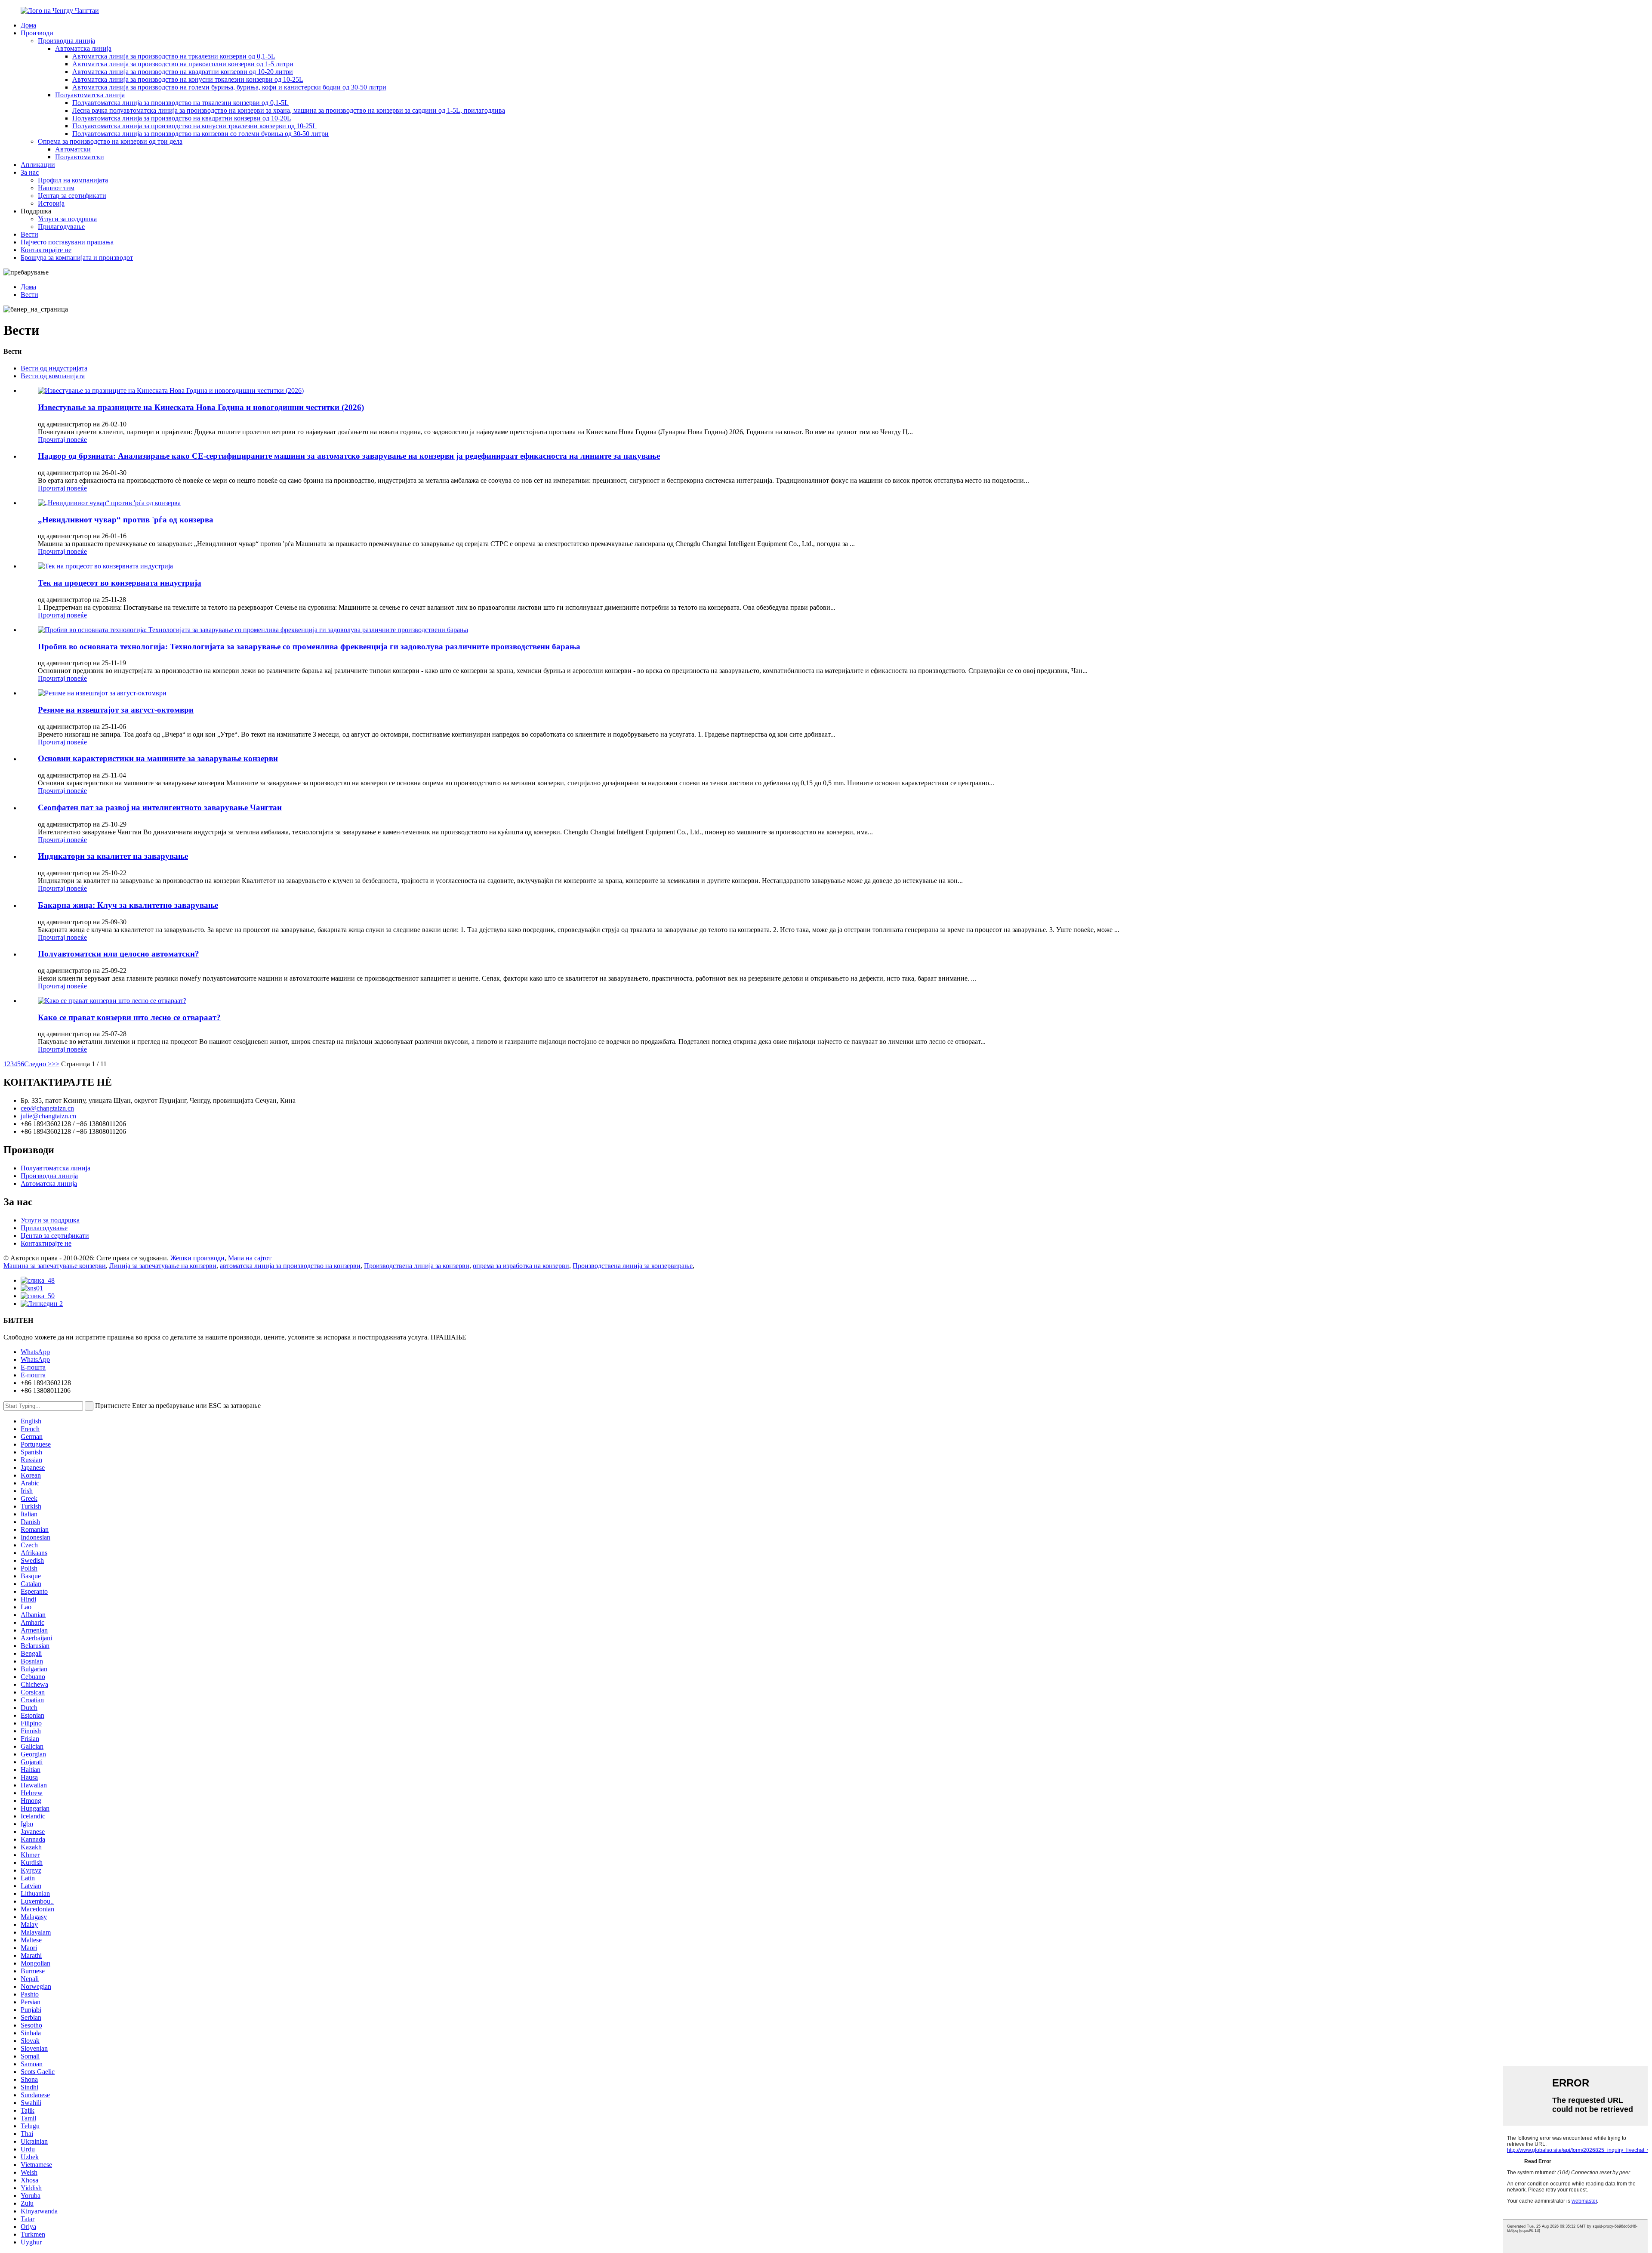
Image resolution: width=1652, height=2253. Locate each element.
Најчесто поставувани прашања (67, 242)
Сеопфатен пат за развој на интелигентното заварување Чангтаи (160, 807)
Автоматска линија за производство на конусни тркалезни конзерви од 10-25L (188, 79)
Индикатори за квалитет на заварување (113, 856)
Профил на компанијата (73, 180)
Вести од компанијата (53, 376)
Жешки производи (197, 1258)
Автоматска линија (83, 48)
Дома (28, 25)
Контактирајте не (46, 250)
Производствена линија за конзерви (417, 1266)
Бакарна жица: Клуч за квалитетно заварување (128, 905)
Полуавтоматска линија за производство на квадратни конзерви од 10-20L (182, 118)
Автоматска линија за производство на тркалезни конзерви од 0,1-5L (174, 56)
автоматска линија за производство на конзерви (290, 1266)
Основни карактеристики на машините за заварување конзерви (158, 758)
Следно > (38, 1064)
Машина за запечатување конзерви (55, 1266)
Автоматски (73, 149)
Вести (29, 234)
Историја (51, 203)
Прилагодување (61, 227)
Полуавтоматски (80, 157)
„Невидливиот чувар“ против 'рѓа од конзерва (126, 520)
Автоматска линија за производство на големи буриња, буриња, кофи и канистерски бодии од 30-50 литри (229, 87)
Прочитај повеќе (62, 440)
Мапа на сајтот (250, 1258)
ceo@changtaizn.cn (47, 1108)
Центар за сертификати (72, 196)
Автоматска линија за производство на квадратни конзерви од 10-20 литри (183, 72)
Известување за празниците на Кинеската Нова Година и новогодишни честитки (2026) (201, 407)
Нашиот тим (56, 188)
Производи (37, 33)
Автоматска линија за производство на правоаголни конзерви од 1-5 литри (183, 64)
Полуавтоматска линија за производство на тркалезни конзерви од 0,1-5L (180, 103)
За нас (30, 172)
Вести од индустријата (54, 368)
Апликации (38, 165)
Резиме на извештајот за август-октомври (116, 710)
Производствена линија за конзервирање (633, 1266)
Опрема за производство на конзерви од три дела (110, 141)
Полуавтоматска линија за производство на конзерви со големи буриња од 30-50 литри (200, 134)
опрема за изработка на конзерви (521, 1266)
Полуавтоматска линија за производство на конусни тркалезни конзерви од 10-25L (194, 126)
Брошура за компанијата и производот (77, 258)
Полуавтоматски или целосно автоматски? (119, 954)
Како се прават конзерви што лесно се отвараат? (129, 1017)
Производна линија (66, 41)
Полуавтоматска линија (90, 95)
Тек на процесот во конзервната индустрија (120, 583)
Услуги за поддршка (67, 219)
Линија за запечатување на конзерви (163, 1266)
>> (55, 1064)
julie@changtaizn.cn (48, 1116)
